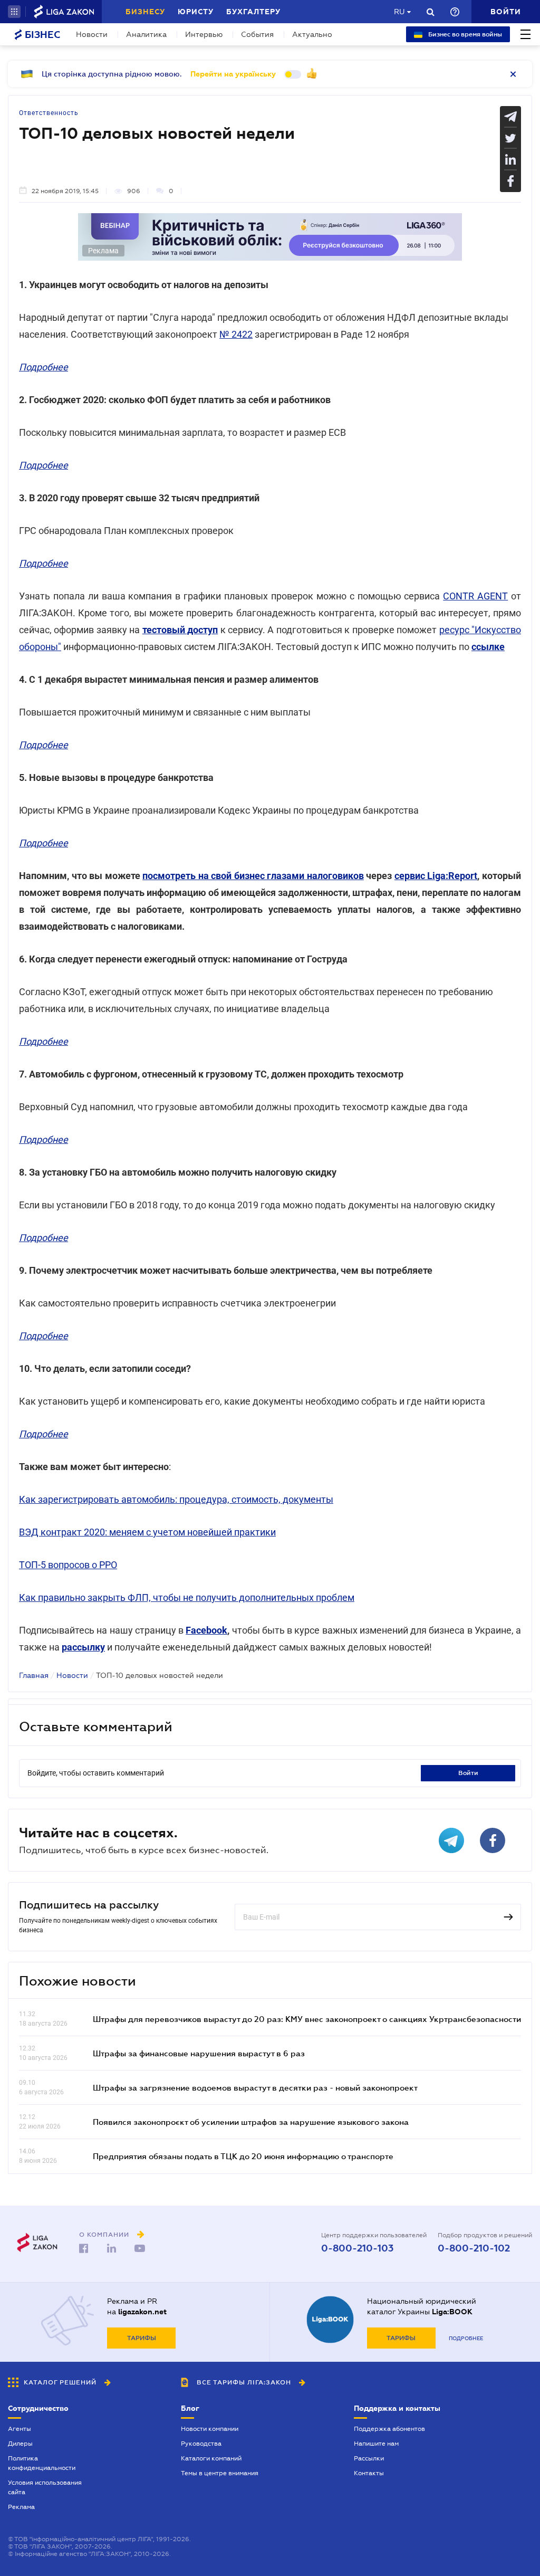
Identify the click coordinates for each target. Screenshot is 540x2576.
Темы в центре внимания (220, 2473)
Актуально (312, 34)
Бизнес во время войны (464, 34)
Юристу (196, 12)
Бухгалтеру (253, 12)
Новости (92, 34)
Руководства (201, 2444)
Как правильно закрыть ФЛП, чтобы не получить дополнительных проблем (187, 1597)
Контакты (369, 2473)
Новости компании (210, 2429)
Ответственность (49, 113)
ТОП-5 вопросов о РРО (68, 1565)
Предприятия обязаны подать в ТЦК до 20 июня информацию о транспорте (243, 2156)
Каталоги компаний (211, 2458)
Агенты (20, 2429)
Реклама (21, 2507)
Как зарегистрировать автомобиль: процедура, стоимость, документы (176, 1499)
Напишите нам (376, 2444)
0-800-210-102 (474, 2248)
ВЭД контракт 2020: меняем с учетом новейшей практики (147, 1532)
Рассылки (369, 2458)
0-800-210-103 (357, 2248)
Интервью (204, 34)
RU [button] (399, 12)
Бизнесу (145, 12)
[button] (14, 12)
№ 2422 (236, 334)
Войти (468, 1773)
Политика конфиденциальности (42, 2463)
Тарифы (142, 2338)
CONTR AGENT (475, 596)
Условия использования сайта (45, 2487)
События (257, 34)
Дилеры (20, 2444)
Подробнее (466, 2338)
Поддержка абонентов (389, 2429)
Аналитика (146, 34)
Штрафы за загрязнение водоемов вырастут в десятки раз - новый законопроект (255, 2087)
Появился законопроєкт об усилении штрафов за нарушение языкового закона (251, 2122)
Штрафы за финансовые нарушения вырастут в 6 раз (199, 2053)
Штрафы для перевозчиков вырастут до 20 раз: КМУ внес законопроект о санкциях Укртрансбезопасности (307, 2019)
